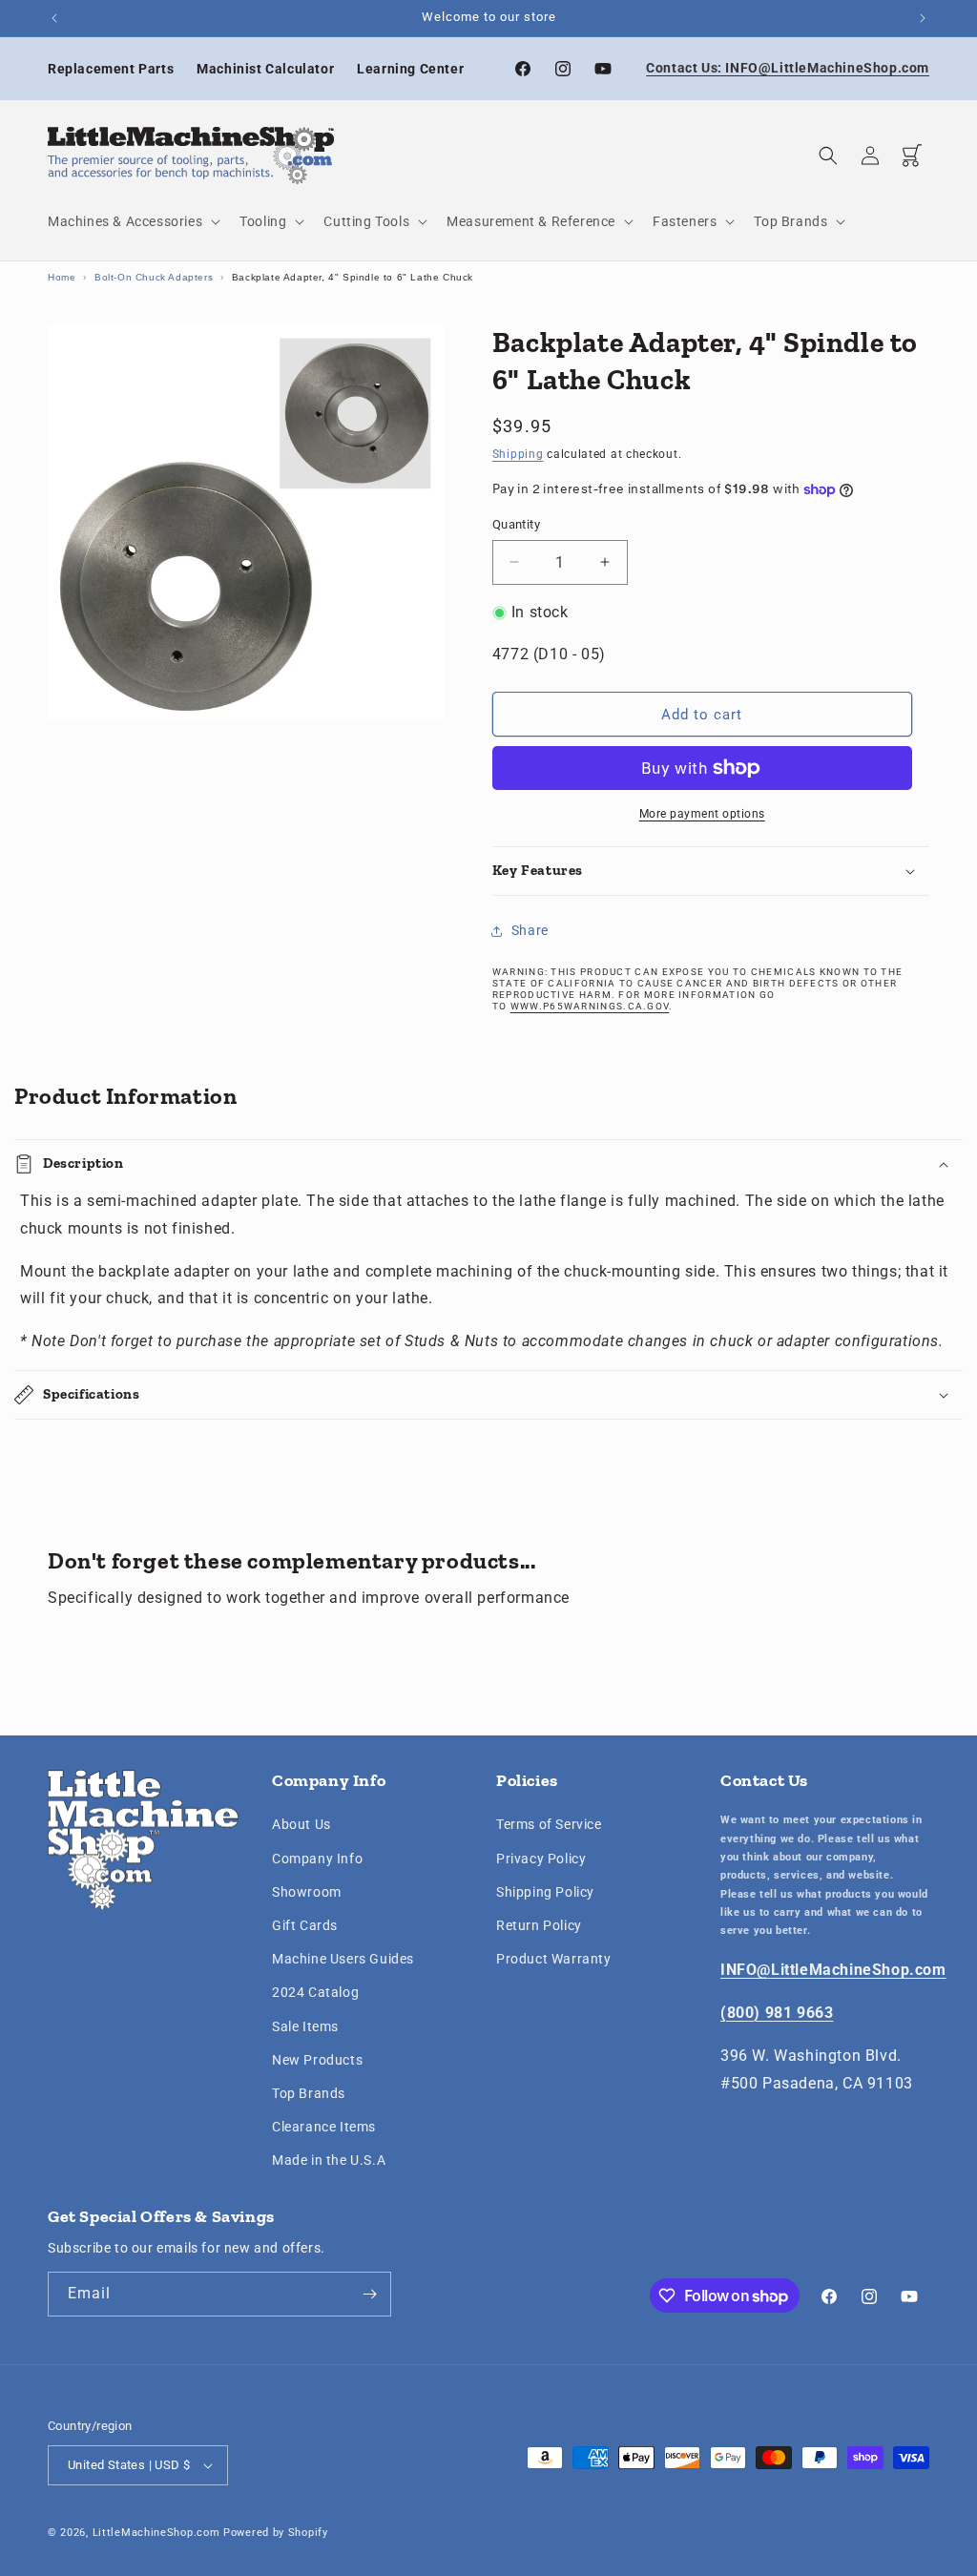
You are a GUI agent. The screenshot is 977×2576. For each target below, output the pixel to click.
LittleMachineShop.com (156, 2533)
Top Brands (309, 2093)
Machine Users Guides (343, 1959)
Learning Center (410, 69)
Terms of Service (549, 1824)
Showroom (307, 1892)
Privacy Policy (541, 1859)
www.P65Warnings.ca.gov (590, 1006)
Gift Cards (305, 1925)
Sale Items (305, 2026)
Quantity (516, 524)
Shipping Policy (545, 1892)
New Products (317, 2060)
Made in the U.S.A (329, 2160)
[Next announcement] (923, 18)
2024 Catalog (315, 1992)
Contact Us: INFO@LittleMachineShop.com (788, 68)
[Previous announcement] (54, 18)
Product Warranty (554, 1959)
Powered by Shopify (276, 2533)
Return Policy (539, 1925)
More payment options (702, 814)
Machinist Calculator (265, 69)
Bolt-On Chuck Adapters (154, 277)
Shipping (518, 454)
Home (62, 277)
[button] (132, 221)
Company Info (317, 1859)
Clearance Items (324, 2127)
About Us (301, 1824)
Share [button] (530, 930)
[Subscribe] (369, 2294)
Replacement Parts (111, 69)
